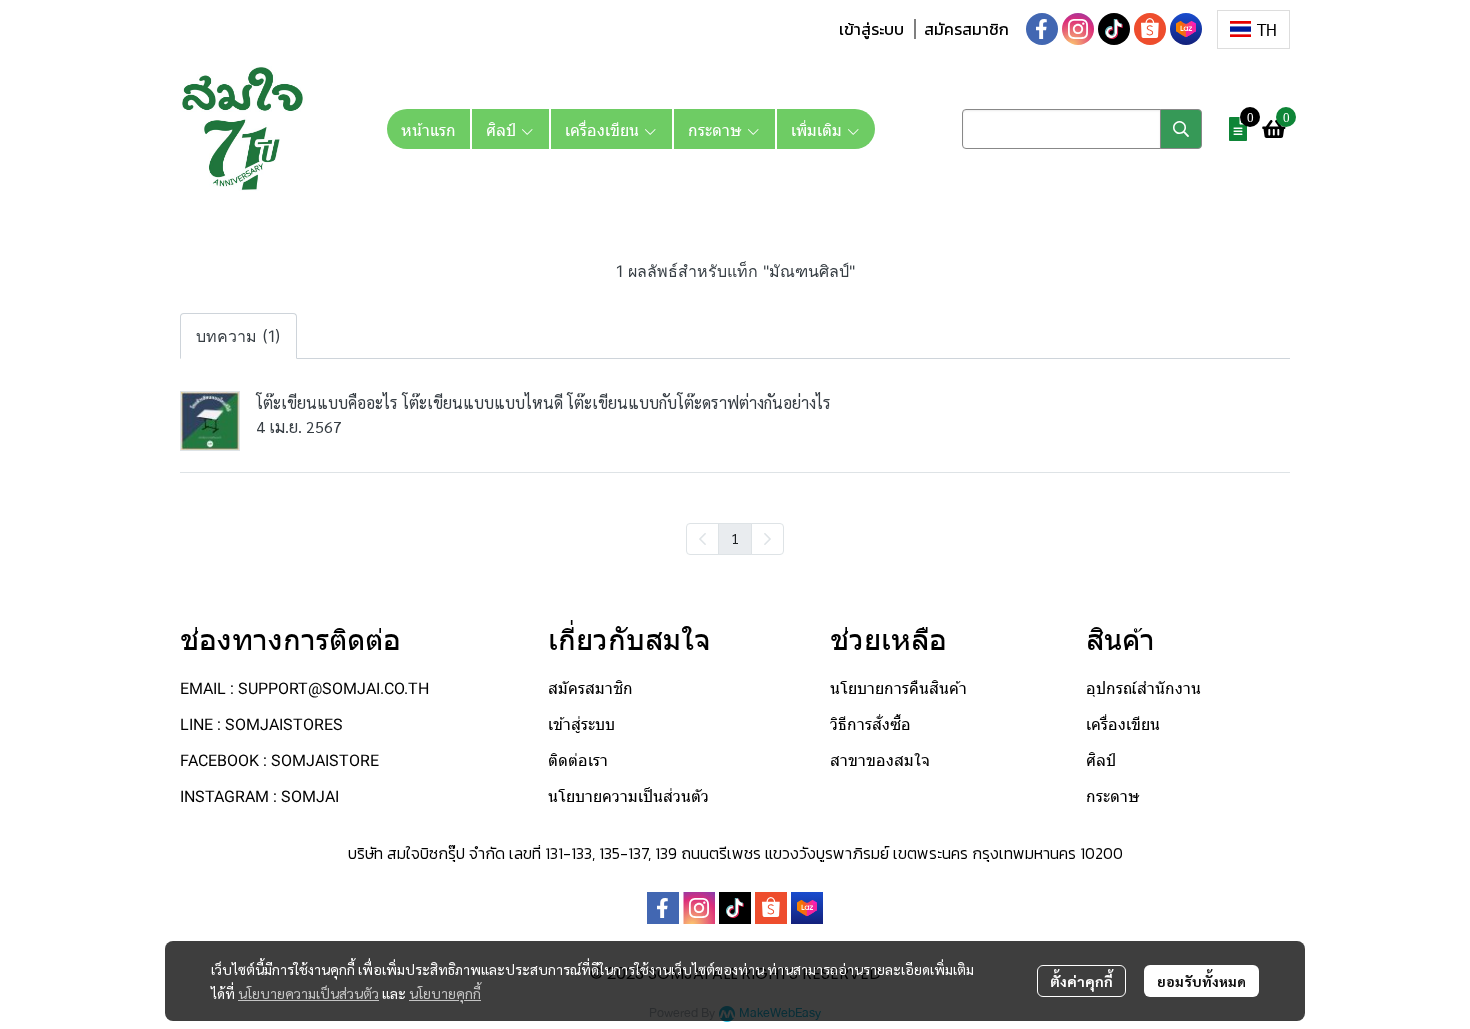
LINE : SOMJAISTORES (261, 724)
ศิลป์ (1101, 760)
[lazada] (1186, 29)
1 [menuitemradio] (735, 538)
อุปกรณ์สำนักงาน (1143, 688)
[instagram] (1078, 29)
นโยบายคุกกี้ (445, 993)
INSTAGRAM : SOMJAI (259, 796)
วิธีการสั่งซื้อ (870, 724)
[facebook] (1042, 29)
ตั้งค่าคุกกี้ (1081, 981)
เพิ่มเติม (818, 129)
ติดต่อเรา (578, 760)
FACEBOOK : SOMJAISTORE (279, 760)
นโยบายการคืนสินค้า (898, 688)
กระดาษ (1113, 796)
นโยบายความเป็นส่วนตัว (308, 993)
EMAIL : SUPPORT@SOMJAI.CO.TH (304, 688)
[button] (1253, 29)
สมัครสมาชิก (966, 29)
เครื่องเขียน (1123, 724)
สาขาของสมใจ (880, 760)
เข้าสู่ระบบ (871, 29)
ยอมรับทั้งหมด (1201, 981)
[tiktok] (1114, 29)
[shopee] (1150, 29)
